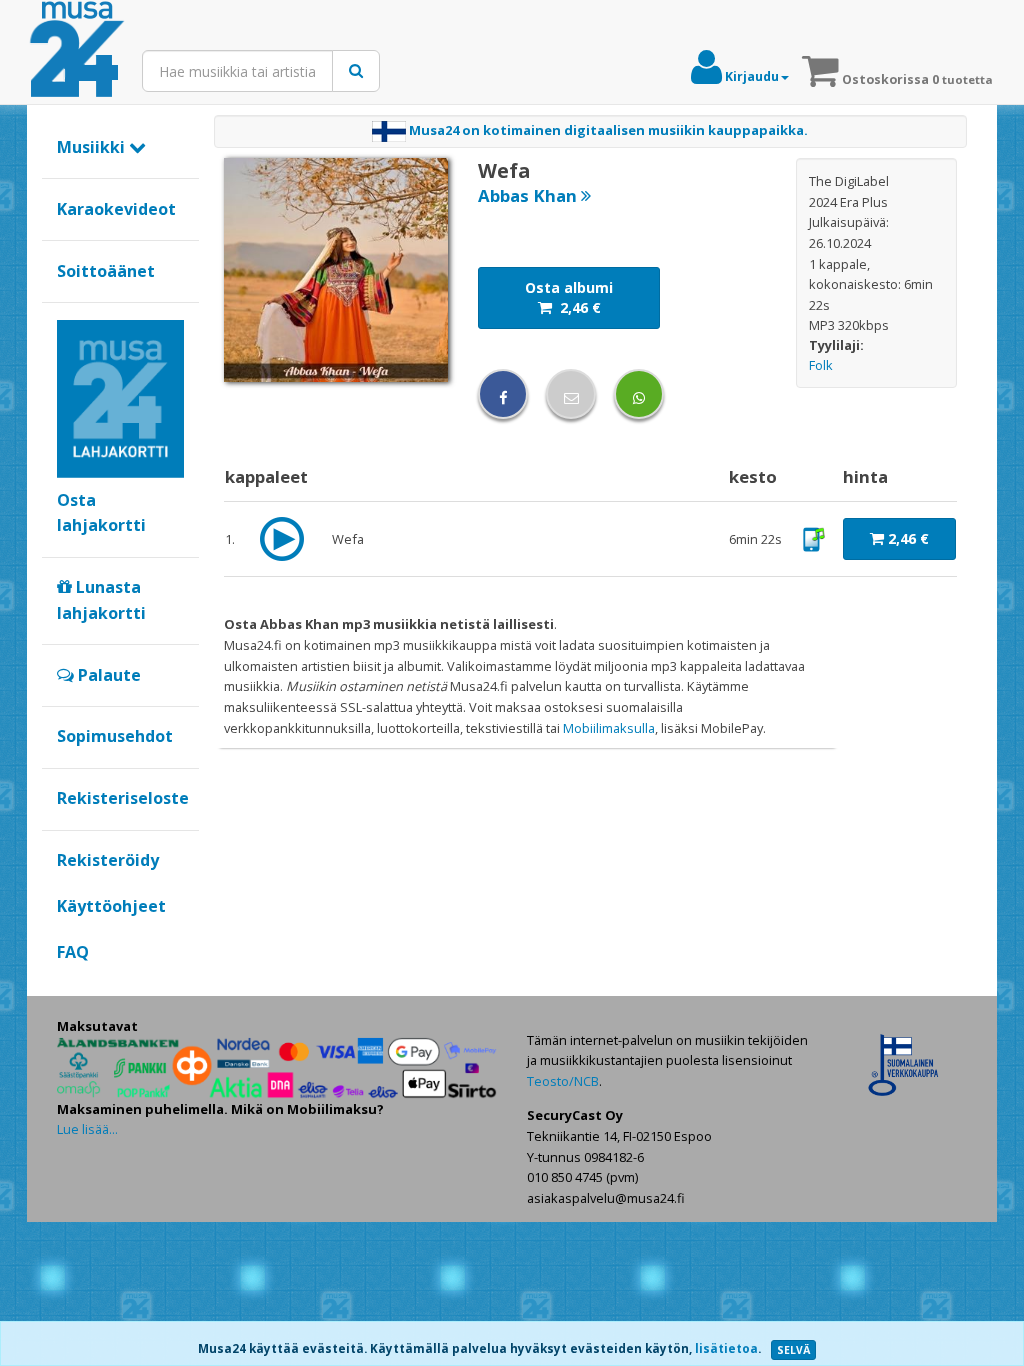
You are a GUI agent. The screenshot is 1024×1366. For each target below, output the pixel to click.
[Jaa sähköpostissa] (571, 394)
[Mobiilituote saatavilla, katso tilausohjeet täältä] (813, 538)
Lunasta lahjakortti (101, 600)
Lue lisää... (87, 1129)
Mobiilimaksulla (609, 728)
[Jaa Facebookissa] (503, 394)
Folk (821, 365)
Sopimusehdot (115, 736)
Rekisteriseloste (123, 798)
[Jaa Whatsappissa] (639, 394)
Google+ (67, 985)
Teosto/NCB (563, 1081)
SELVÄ (793, 1350)
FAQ (73, 952)
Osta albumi (569, 297)
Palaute (107, 675)
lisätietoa (726, 1348)
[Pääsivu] (77, 50)
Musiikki (93, 147)
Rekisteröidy (108, 860)
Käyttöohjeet (111, 906)
